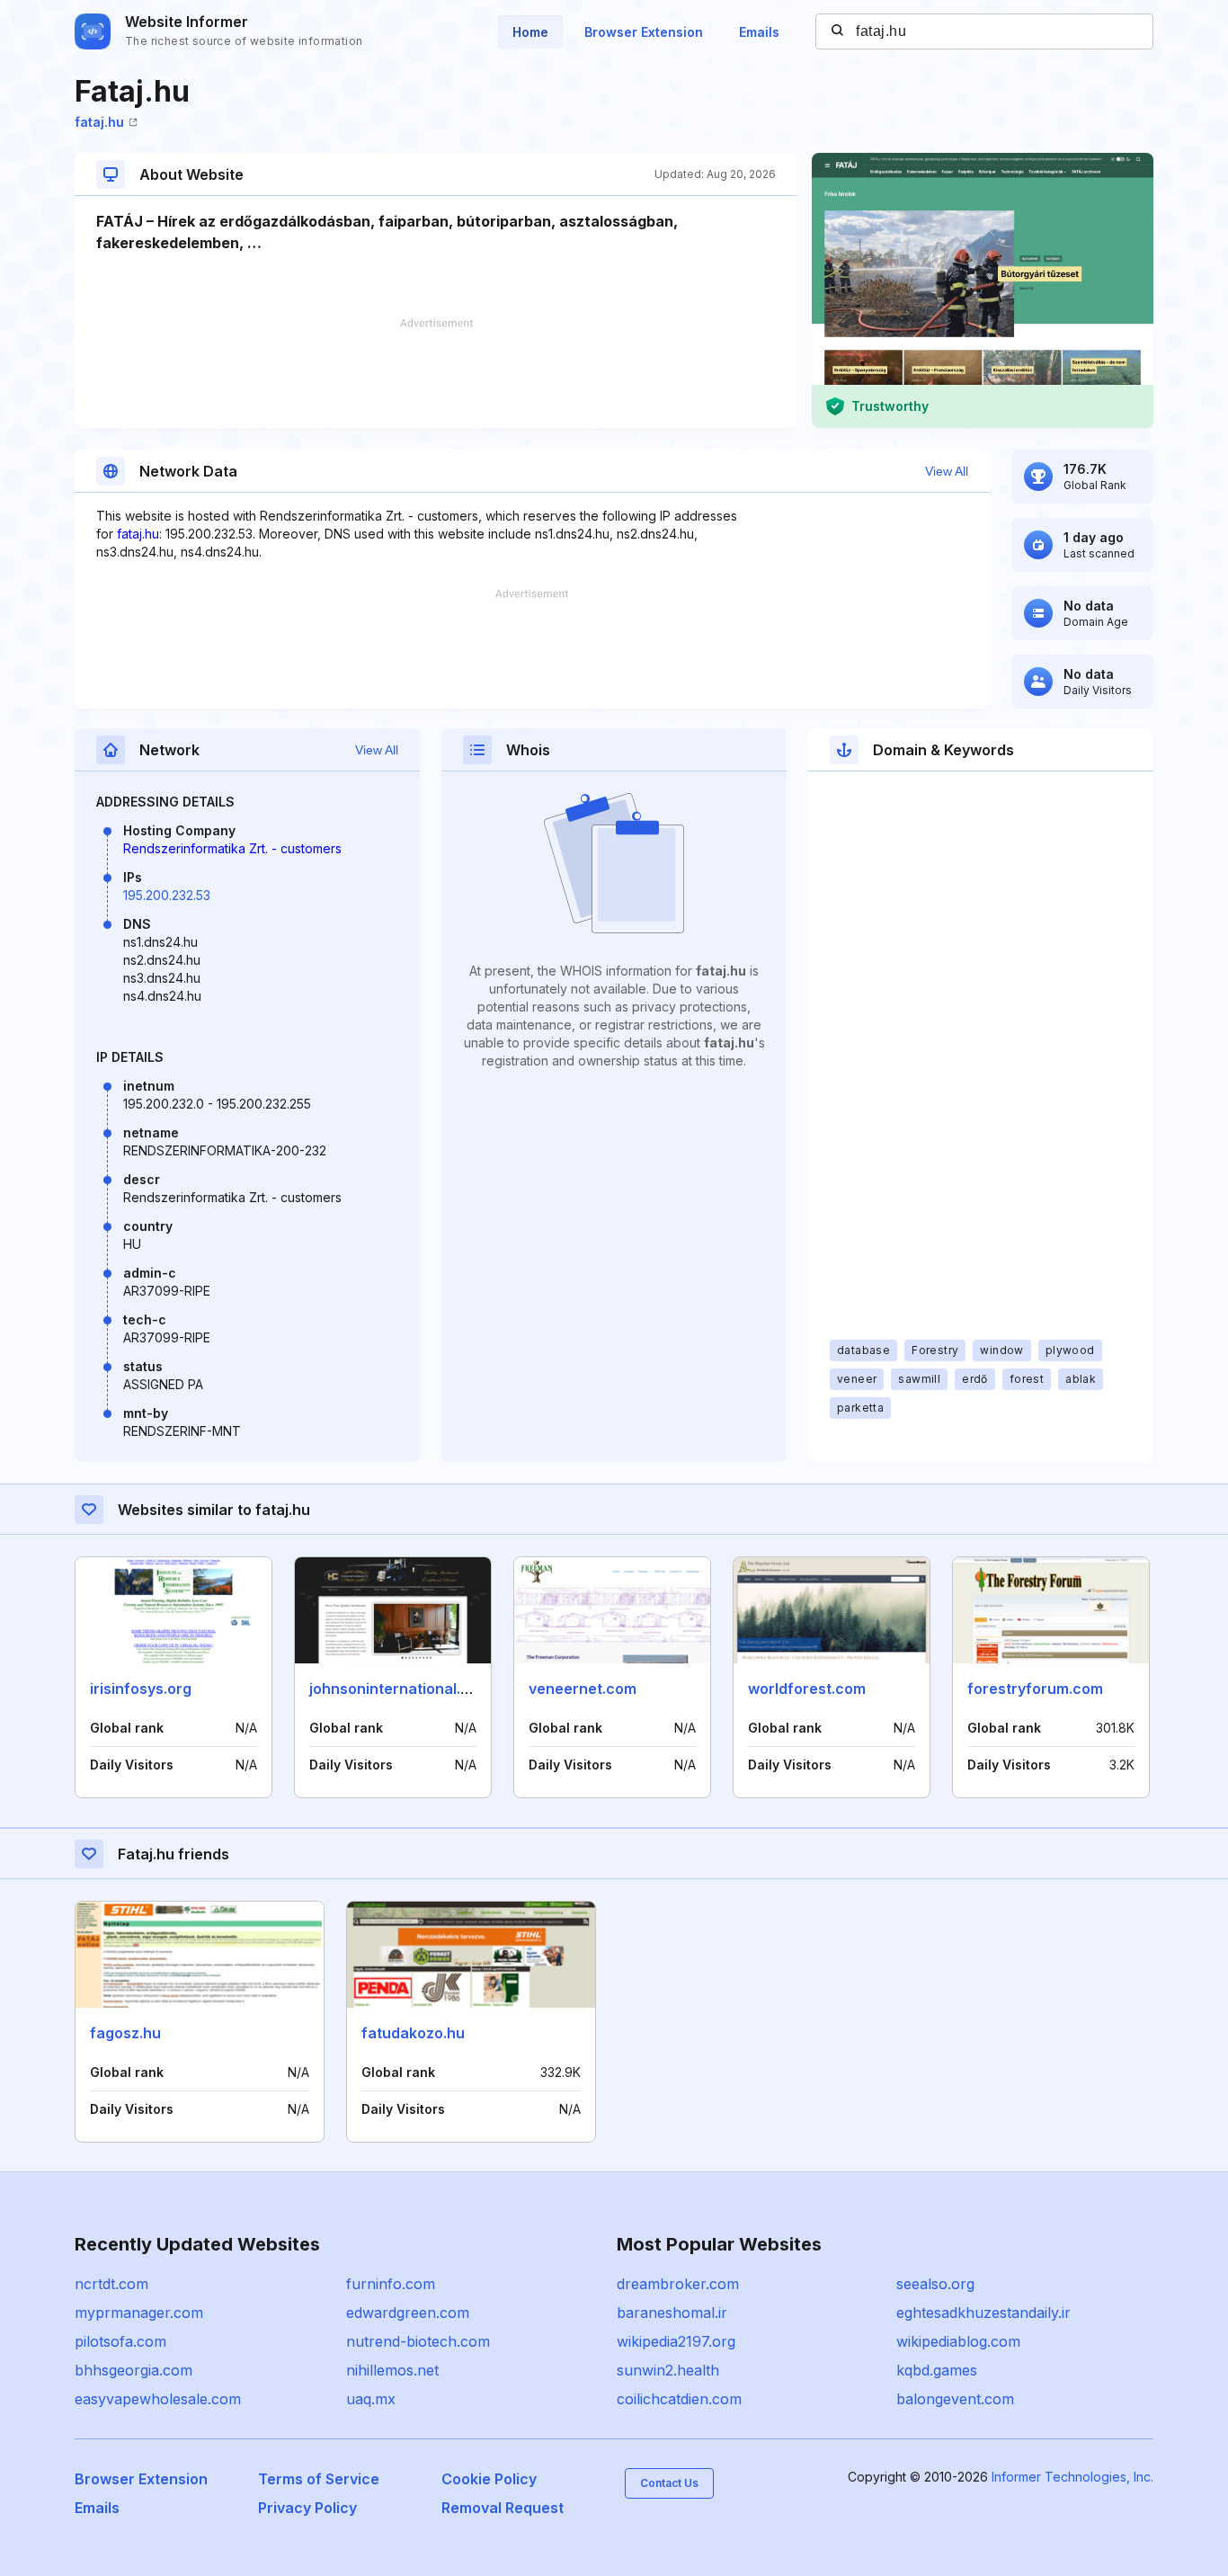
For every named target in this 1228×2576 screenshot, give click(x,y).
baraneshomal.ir (672, 2313)
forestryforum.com (1035, 1689)
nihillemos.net (392, 2370)
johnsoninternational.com (400, 1689)
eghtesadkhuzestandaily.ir (983, 2313)
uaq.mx (371, 2399)
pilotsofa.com (120, 2341)
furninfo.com (391, 2284)
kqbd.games (937, 2370)
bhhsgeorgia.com (133, 2370)
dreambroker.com (678, 2284)
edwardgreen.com (408, 2313)
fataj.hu (99, 122)
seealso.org (935, 2284)
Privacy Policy (307, 2508)
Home (530, 32)
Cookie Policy (489, 2479)
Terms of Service (319, 2479)
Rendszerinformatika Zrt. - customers (232, 848)
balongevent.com (955, 2399)
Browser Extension (644, 32)
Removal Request (503, 2508)
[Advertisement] (436, 373)
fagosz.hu (125, 2033)
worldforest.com (807, 1689)
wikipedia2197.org (676, 2341)
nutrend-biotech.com (418, 2341)
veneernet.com (583, 1689)
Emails (759, 32)
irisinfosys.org (141, 1689)
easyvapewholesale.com (158, 2399)
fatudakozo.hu (413, 2033)
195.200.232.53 (167, 895)
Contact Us (669, 2483)
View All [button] (947, 471)
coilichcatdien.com (679, 2399)
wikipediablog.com (958, 2341)
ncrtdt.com (111, 2284)
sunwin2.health (668, 2370)
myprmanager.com (139, 2313)
